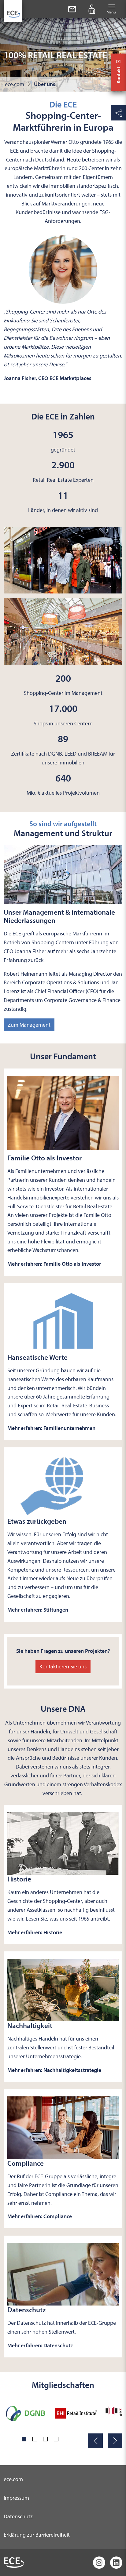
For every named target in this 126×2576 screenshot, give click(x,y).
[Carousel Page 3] (45, 2439)
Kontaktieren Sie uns (63, 1666)
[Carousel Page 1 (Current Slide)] (24, 2439)
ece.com (13, 2479)
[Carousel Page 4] (56, 2439)
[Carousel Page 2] (35, 2439)
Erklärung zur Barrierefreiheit (37, 2535)
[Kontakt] (72, 9)
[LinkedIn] (116, 2563)
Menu (111, 12)
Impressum (16, 2498)
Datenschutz (18, 2516)
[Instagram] (99, 2563)
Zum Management (29, 1025)
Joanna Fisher (30, 951)
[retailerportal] (92, 9)
